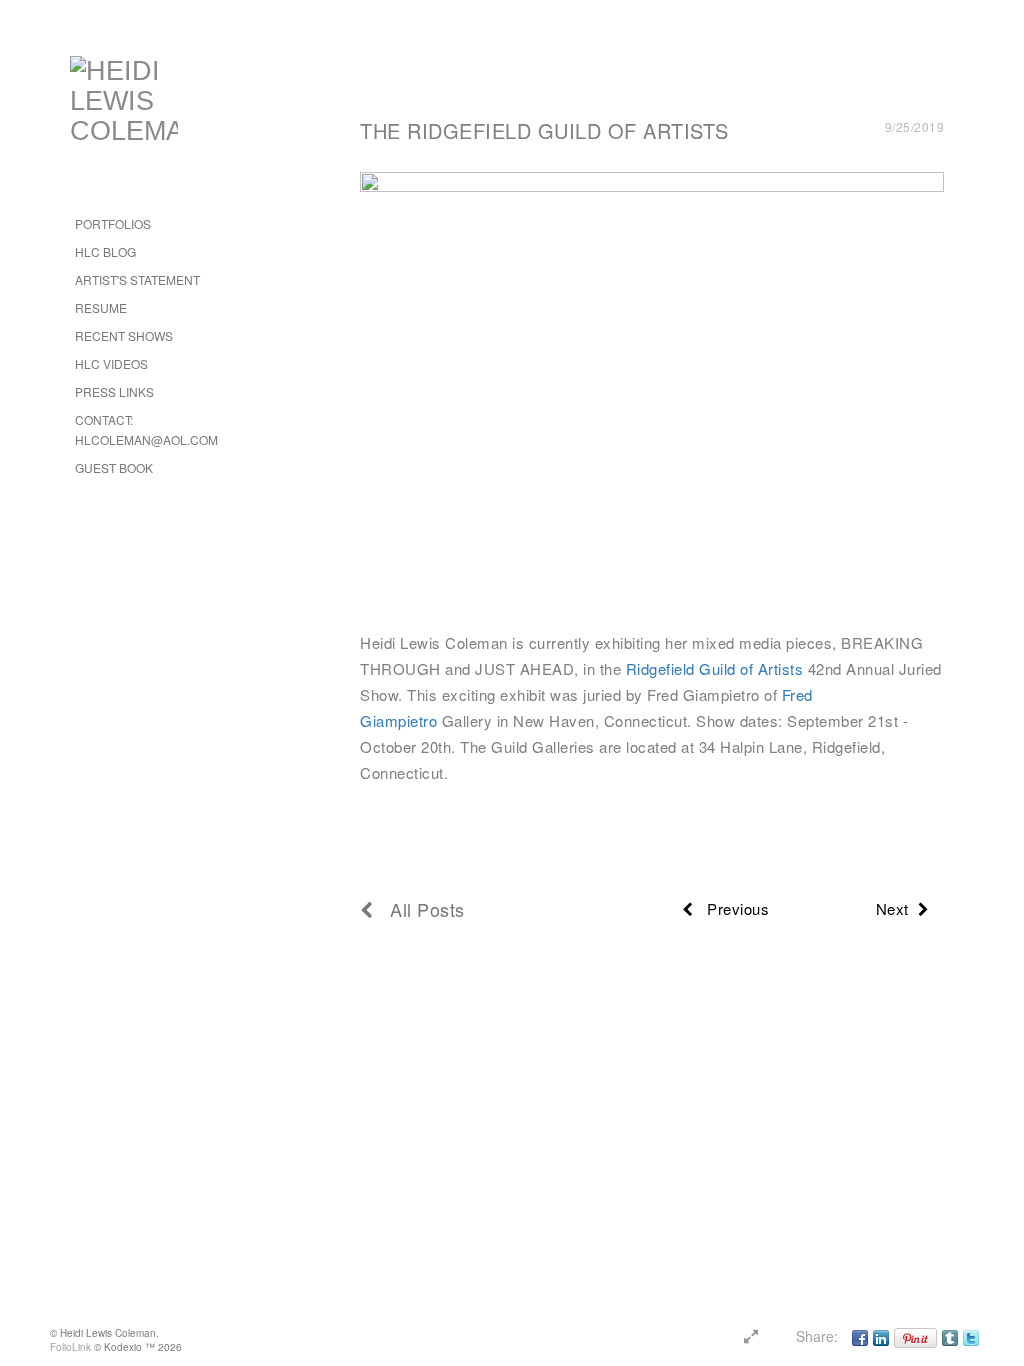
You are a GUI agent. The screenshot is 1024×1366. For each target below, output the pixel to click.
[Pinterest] (915, 1336)
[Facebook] (860, 1336)
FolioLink (70, 1347)
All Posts (419, 909)
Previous (731, 908)
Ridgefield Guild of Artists (717, 668)
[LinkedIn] (881, 1336)
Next (897, 908)
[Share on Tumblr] (950, 1336)
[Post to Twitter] (971, 1336)
